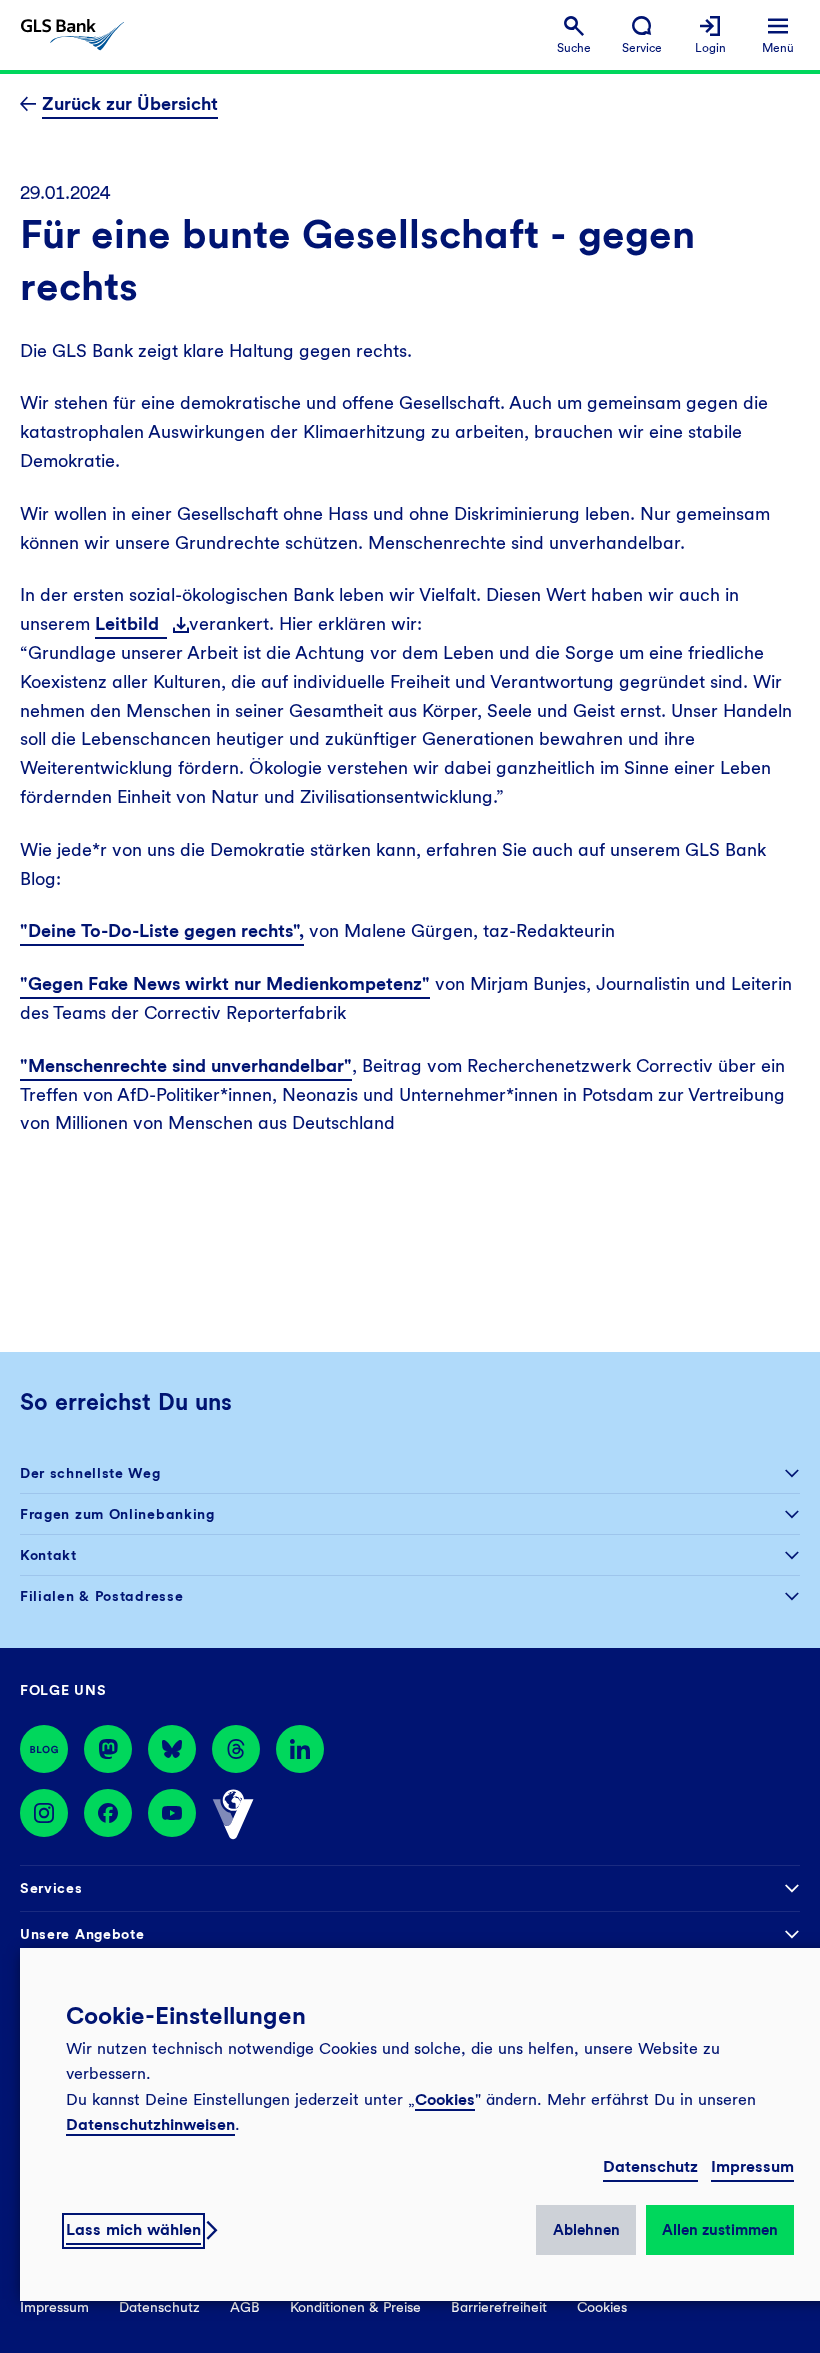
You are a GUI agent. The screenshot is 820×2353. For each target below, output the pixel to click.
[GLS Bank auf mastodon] (108, 1749)
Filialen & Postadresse (101, 1596)
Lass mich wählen (133, 2229)
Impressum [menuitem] (54, 2307)
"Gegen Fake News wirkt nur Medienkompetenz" (225, 983)
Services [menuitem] (51, 1888)
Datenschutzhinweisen (150, 2124)
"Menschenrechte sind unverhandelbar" (186, 1065)
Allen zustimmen (720, 2230)
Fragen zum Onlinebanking (117, 1514)
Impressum (752, 2166)
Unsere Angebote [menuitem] (82, 1934)
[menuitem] (574, 35)
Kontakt (48, 1555)
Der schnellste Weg (90, 1473)
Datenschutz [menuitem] (159, 2307)
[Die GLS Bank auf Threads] (236, 1749)
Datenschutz (650, 2166)
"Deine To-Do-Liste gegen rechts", (162, 930)
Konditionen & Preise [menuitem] (355, 2307)
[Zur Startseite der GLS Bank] (72, 35)
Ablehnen (586, 2230)
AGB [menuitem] (245, 2307)
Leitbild (131, 623)
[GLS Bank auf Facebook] (108, 1815)
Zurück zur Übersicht (130, 103)
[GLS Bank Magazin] (44, 1749)
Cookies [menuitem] (602, 2307)
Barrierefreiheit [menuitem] (499, 2307)
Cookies (445, 2099)
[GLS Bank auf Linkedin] (300, 1749)
